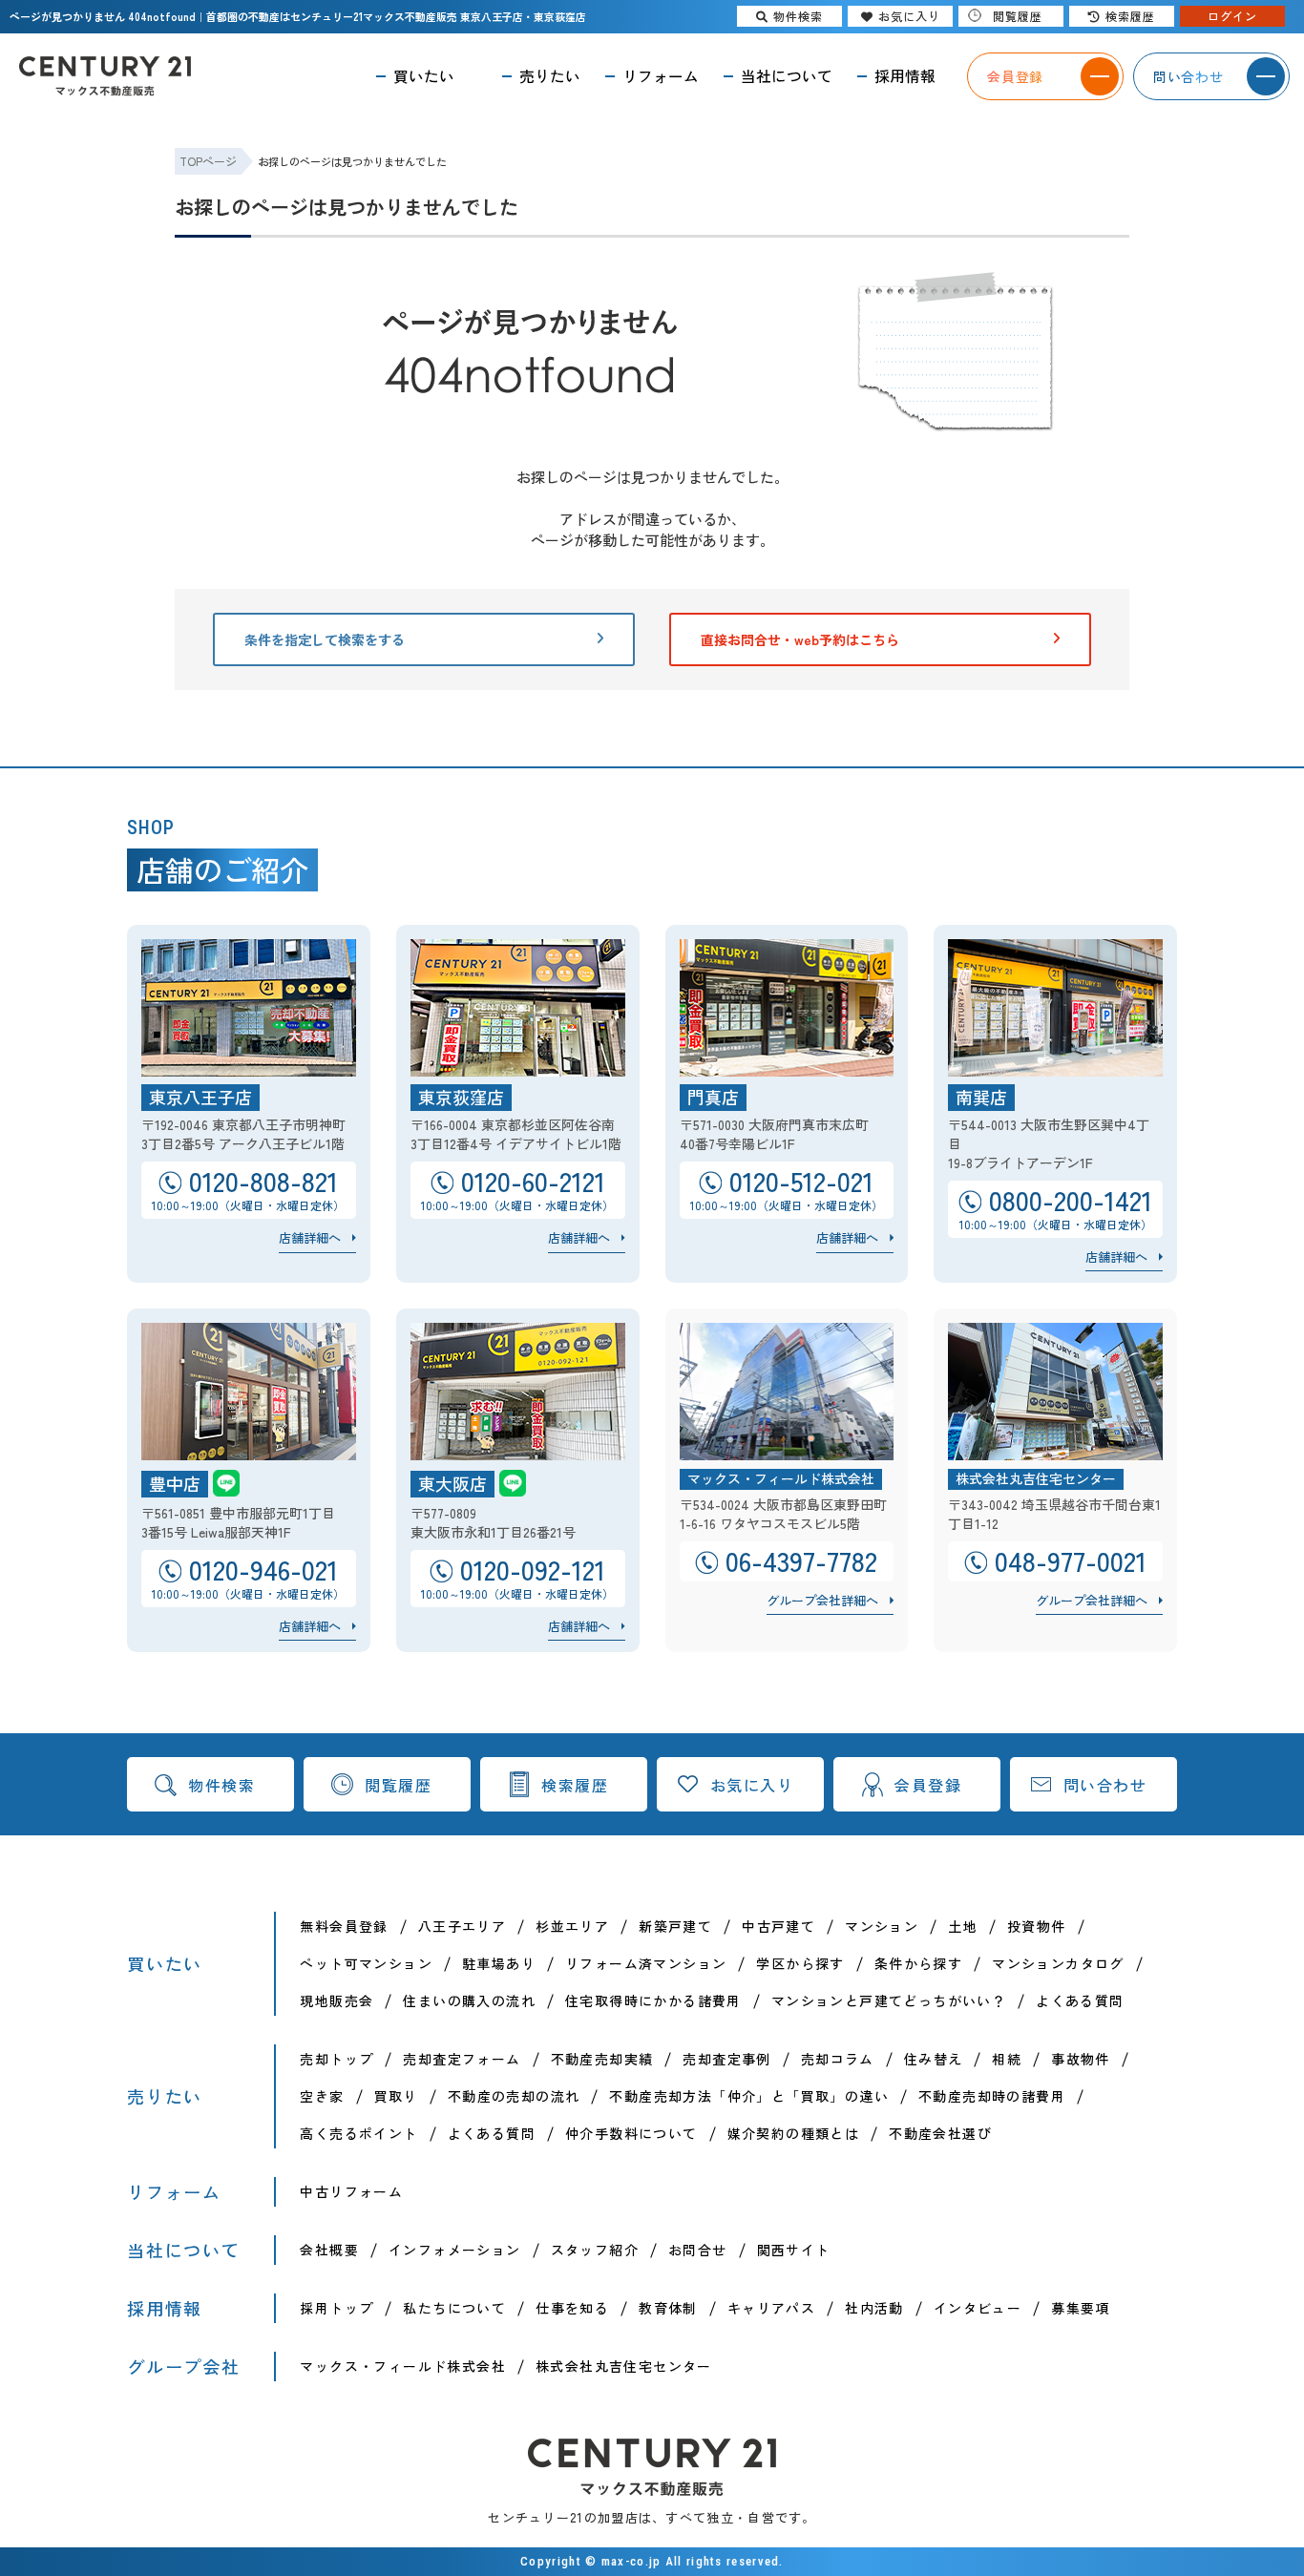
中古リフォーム (351, 2191)
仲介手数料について (631, 2133)
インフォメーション (455, 2250)
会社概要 (329, 2250)
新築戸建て (675, 1926)
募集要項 (1081, 2308)
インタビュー (978, 2308)
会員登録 (928, 1785)
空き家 (322, 2096)
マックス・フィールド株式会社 (403, 2366)
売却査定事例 (726, 2059)
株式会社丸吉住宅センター (624, 2366)
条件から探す (918, 1963)
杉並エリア (572, 1926)
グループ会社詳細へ (822, 1600)
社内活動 (874, 2308)
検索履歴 (575, 1785)
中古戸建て (778, 1926)
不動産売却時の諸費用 (992, 2096)
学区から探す (800, 1963)
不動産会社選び (940, 2133)
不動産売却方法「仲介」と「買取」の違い (749, 2096)
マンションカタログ (1058, 1963)
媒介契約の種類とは (794, 2133)
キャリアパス (771, 2308)
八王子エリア (462, 1926)
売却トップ (337, 2059)
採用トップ (337, 2308)
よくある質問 (1080, 2000)
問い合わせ (1105, 1785)
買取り (396, 2096)
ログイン (1232, 16)
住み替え (934, 2059)
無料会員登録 (344, 1926)
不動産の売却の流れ (514, 2096)
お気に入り (752, 1785)
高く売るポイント (358, 2133)
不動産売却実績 (602, 2059)
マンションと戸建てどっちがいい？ (889, 2000)
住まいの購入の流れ (469, 2000)
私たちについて (454, 2308)
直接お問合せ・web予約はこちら (800, 639)
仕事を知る (572, 2308)
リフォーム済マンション (646, 1963)
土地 (963, 1926)
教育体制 (668, 2308)
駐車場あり (499, 1963)
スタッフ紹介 (595, 2250)
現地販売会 (337, 2000)
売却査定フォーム (462, 2059)
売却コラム (838, 2059)
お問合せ (698, 2250)
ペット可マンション (366, 1963)
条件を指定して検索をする (325, 639)
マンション (882, 1926)
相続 (1007, 2059)
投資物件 (1037, 1926)
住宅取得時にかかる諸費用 (653, 2000)
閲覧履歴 (398, 1785)
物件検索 (221, 1785)
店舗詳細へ (310, 1237)
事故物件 (1081, 2059)
